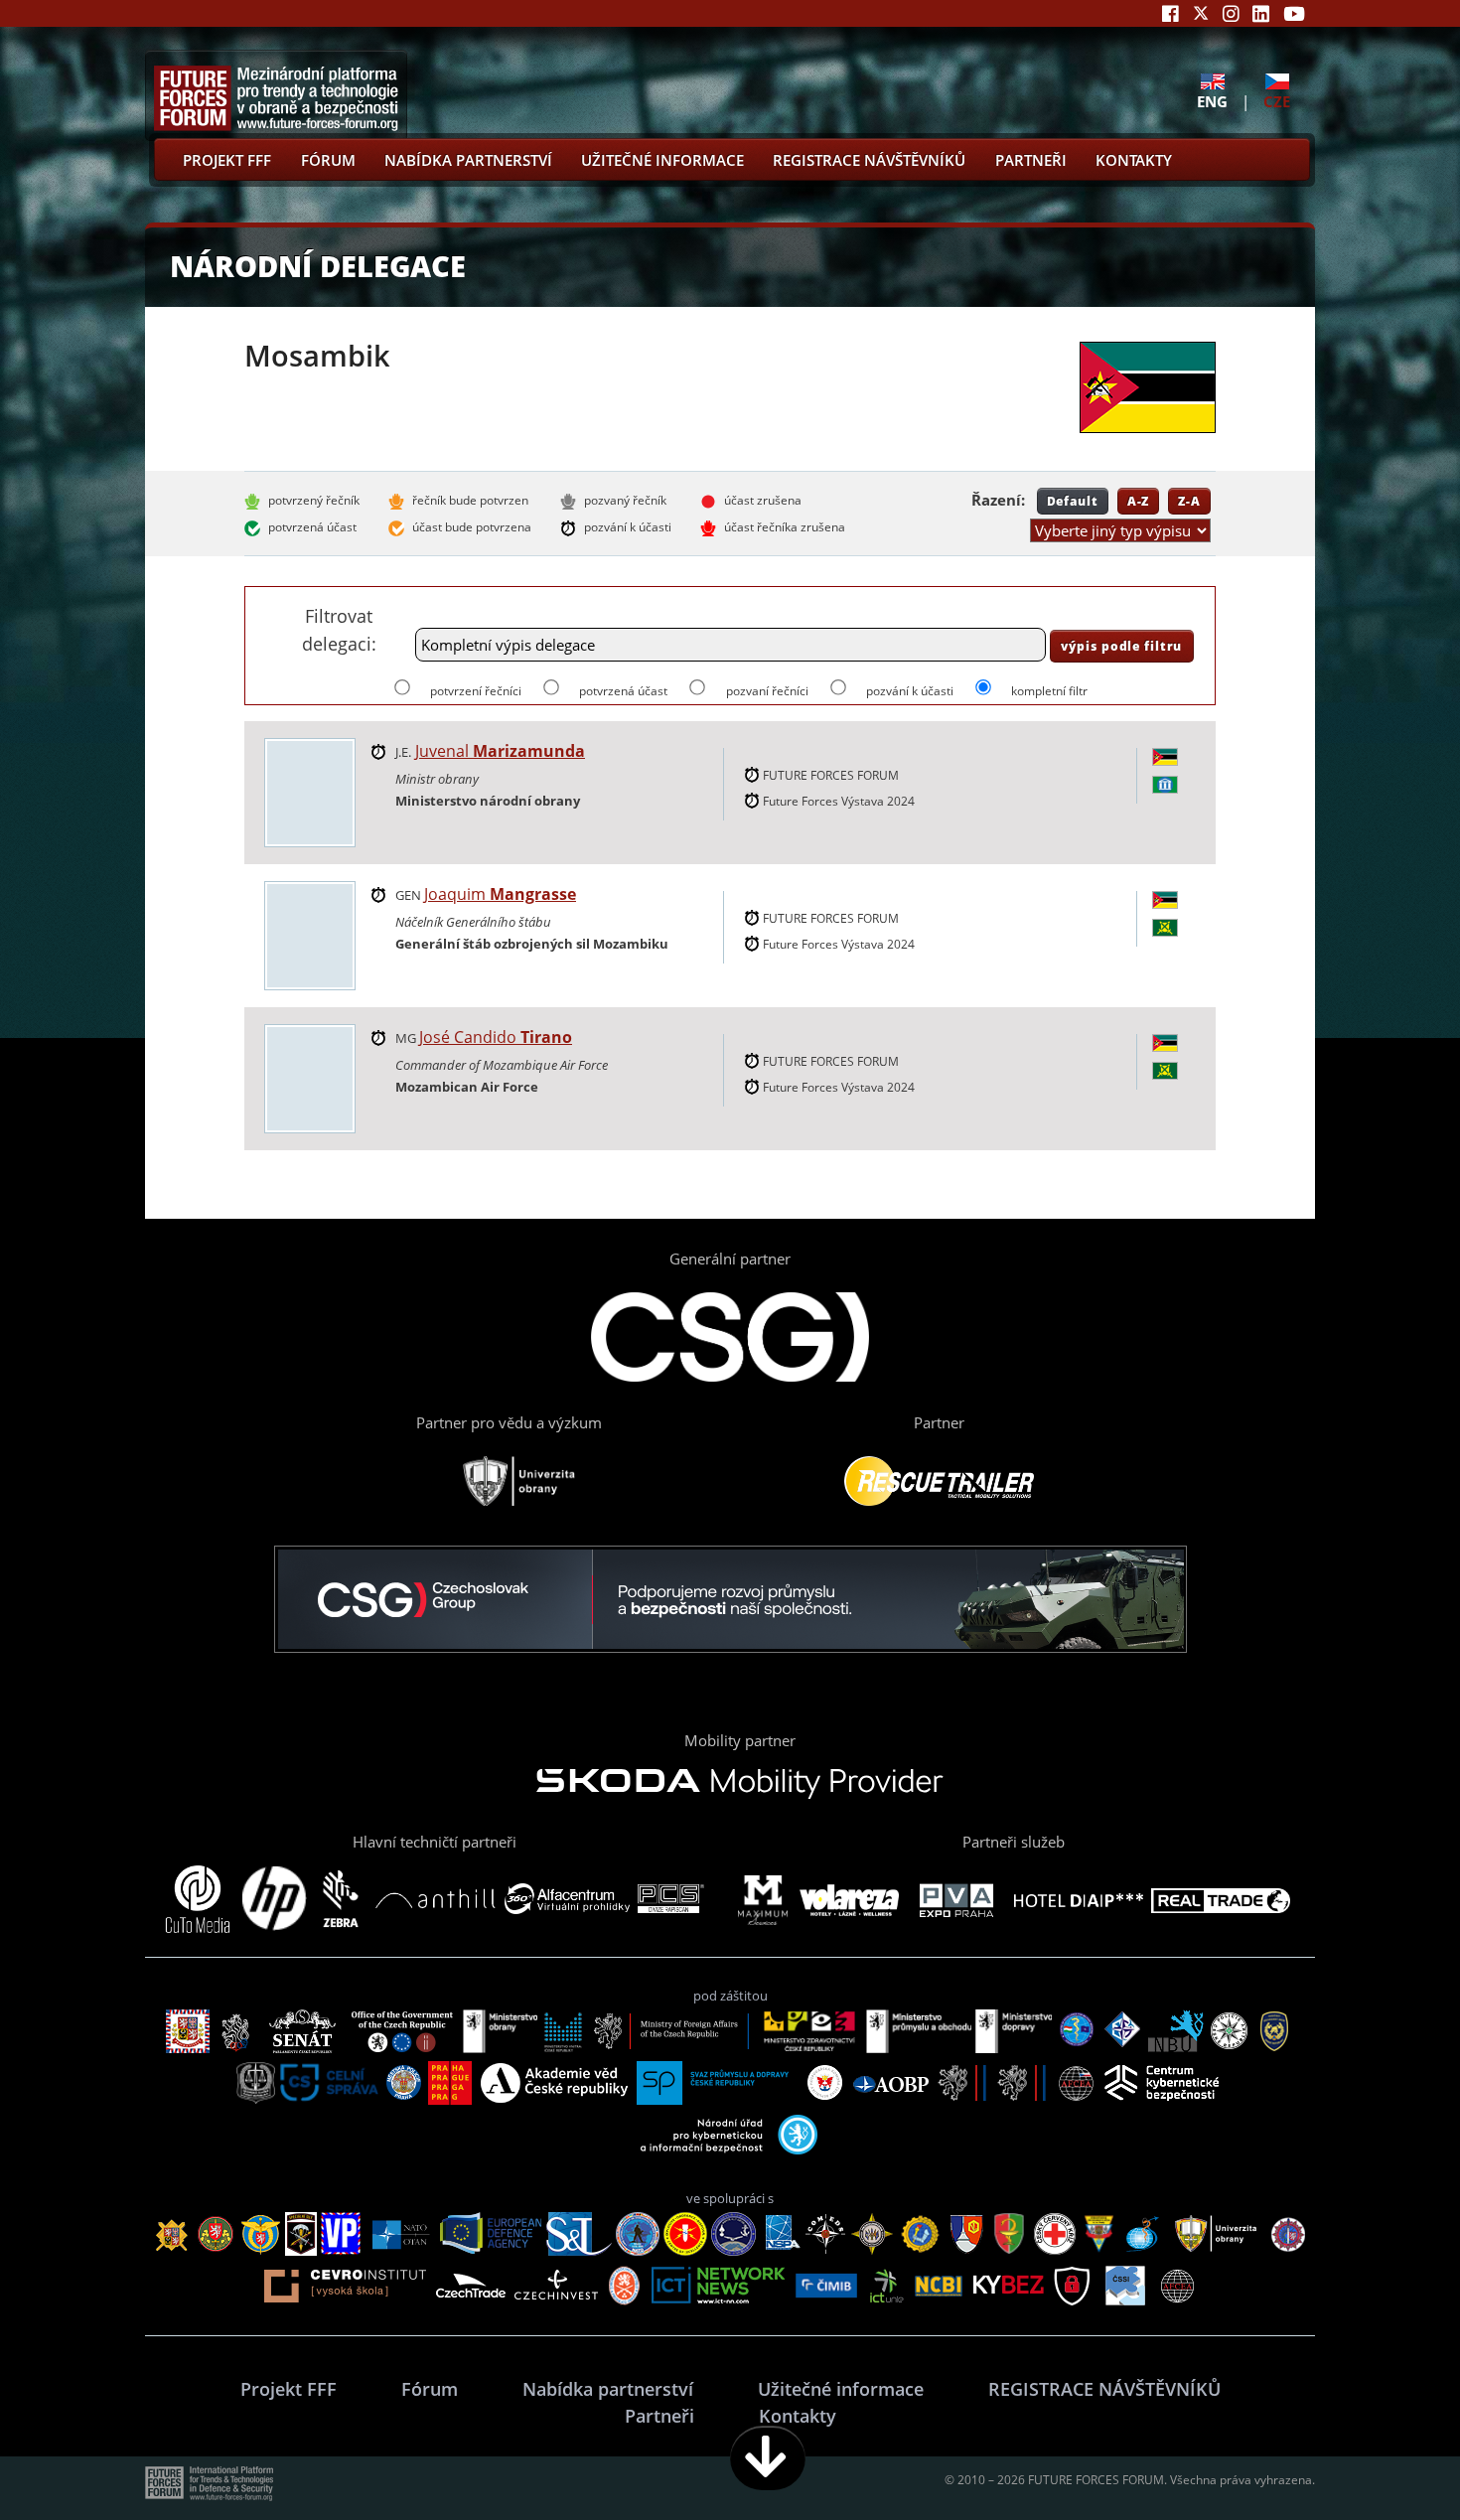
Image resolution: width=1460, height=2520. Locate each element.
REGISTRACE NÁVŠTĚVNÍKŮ (869, 160)
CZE (1277, 101)
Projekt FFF (227, 160)
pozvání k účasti (910, 691)
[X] (1201, 13)
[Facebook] (1170, 13)
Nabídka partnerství (468, 160)
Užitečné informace (662, 160)
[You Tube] (1294, 13)
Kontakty (1134, 160)
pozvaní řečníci (767, 691)
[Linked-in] (1261, 13)
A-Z (1139, 501)
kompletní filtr (1049, 691)
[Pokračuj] (768, 2458)
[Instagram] (1231, 13)
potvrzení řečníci (476, 691)
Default (1073, 501)
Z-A (1189, 501)
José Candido (496, 1037)
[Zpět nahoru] (1383, 2458)
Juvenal (500, 751)
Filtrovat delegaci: (339, 629)
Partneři (1031, 160)
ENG (1212, 101)
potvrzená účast (623, 691)
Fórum (328, 160)
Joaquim (500, 894)
